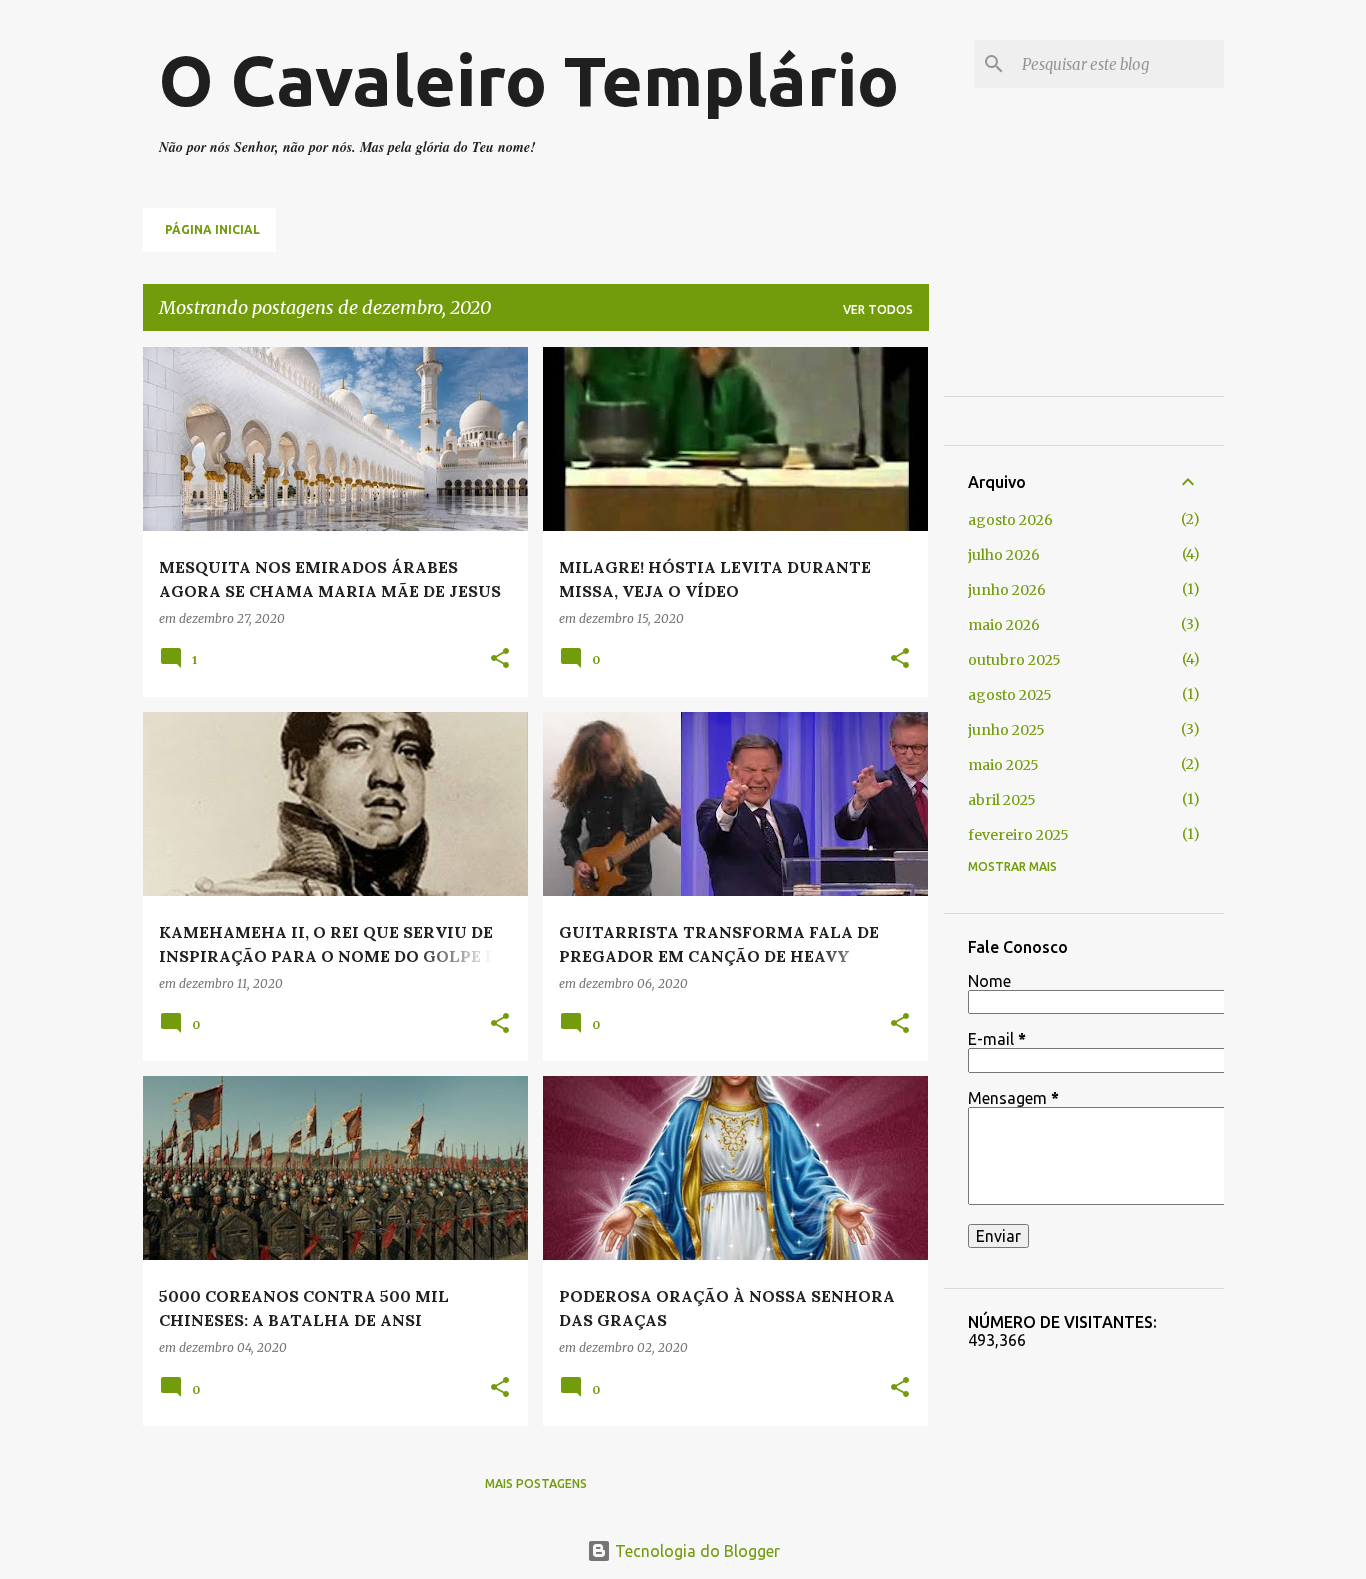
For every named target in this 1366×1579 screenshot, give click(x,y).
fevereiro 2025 (1018, 835)
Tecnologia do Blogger (695, 1551)
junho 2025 (1006, 730)
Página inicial (212, 229)
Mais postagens (536, 1483)
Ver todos (878, 309)
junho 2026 (1007, 590)
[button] (500, 659)
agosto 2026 (1010, 520)
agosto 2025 (1010, 695)
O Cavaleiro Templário (529, 80)
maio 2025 (1003, 765)
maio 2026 (1004, 625)
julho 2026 (1004, 555)
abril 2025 (1002, 800)
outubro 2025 (1014, 660)
